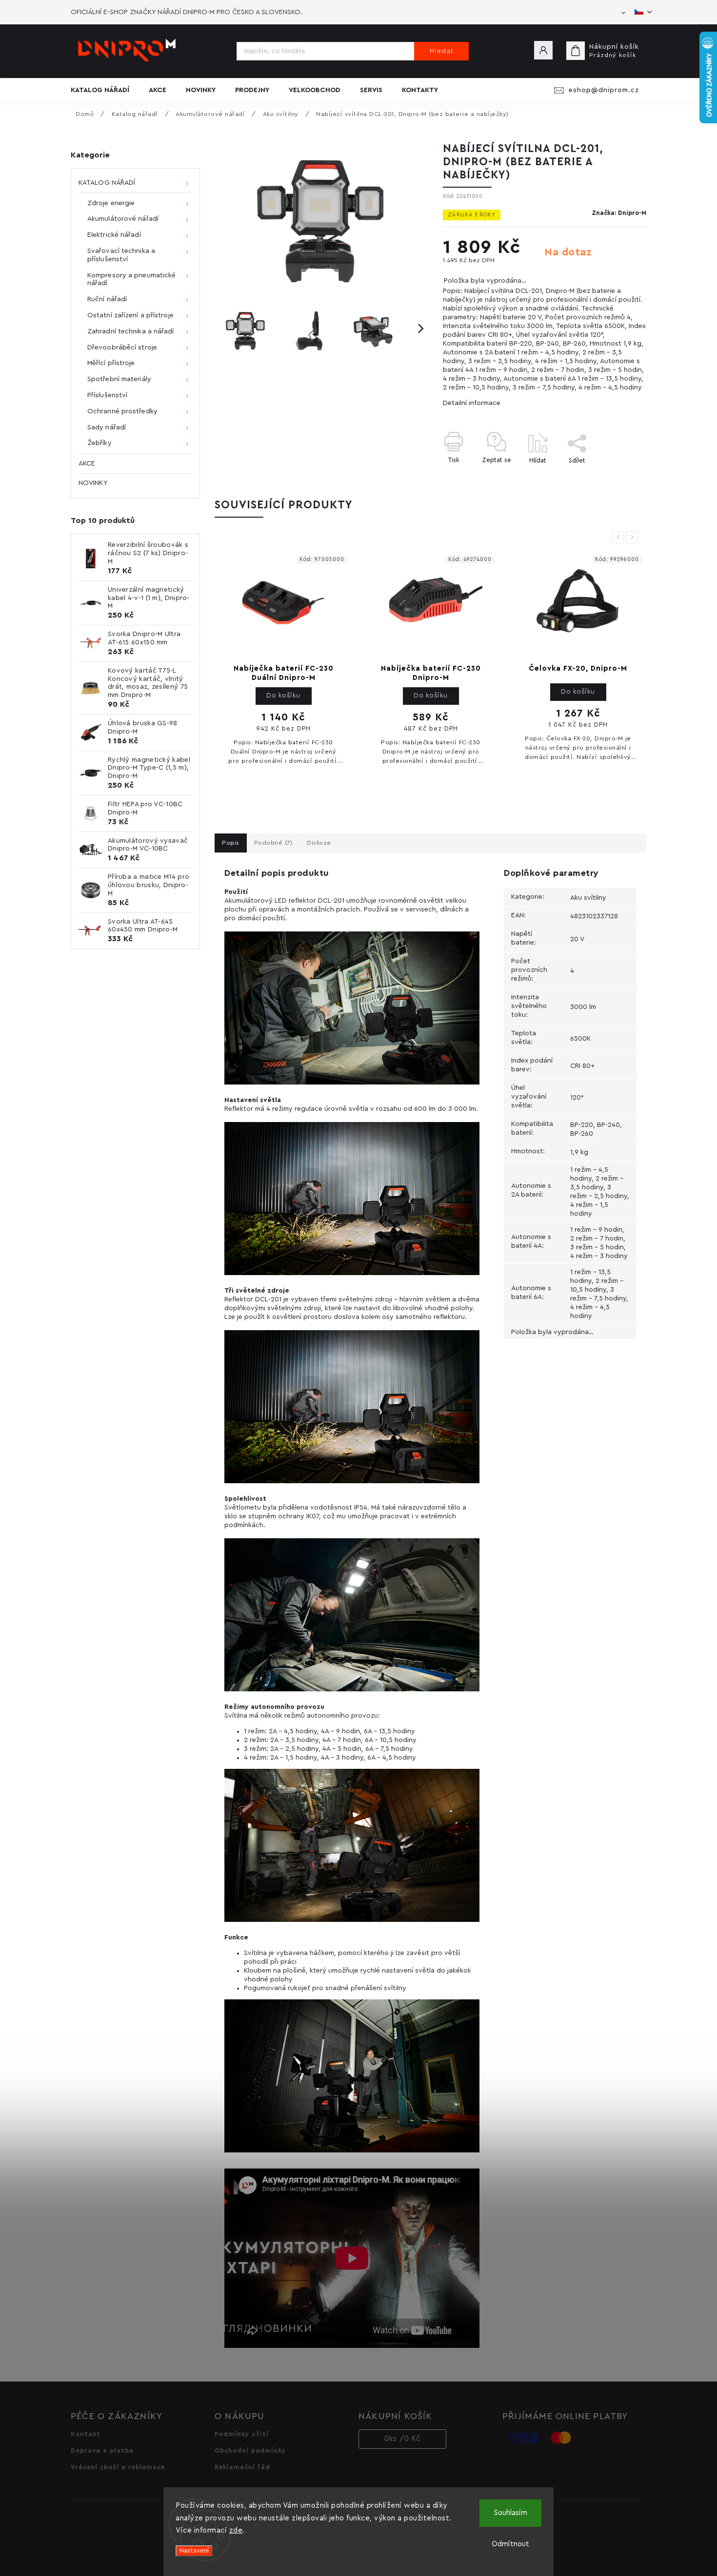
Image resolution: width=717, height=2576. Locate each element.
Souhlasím (511, 2513)
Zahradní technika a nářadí (131, 331)
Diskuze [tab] (319, 843)
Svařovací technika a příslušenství (121, 255)
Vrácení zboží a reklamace (118, 2467)
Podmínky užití (242, 2434)
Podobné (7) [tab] (273, 843)
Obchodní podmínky (250, 2451)
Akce (87, 464)
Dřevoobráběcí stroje (122, 348)
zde (236, 2530)
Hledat (442, 51)
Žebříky (100, 443)
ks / (403, 2439)
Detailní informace (472, 403)
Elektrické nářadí (114, 235)
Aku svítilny (588, 898)
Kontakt (86, 2434)
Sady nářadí (107, 427)
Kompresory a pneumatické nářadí (131, 280)
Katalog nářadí (107, 183)
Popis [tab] (231, 843)
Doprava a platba (102, 2451)
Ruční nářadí (107, 299)
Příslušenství (107, 395)
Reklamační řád (242, 2467)
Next (634, 537)
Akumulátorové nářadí (123, 219)
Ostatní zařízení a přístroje (130, 315)
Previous (619, 537)
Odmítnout (510, 2544)
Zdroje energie (111, 203)
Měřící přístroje (111, 363)
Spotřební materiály (119, 379)
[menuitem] (105, 90)
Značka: (619, 213)
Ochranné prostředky (122, 411)
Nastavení (194, 2551)
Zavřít (615, 477)
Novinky (93, 483)
